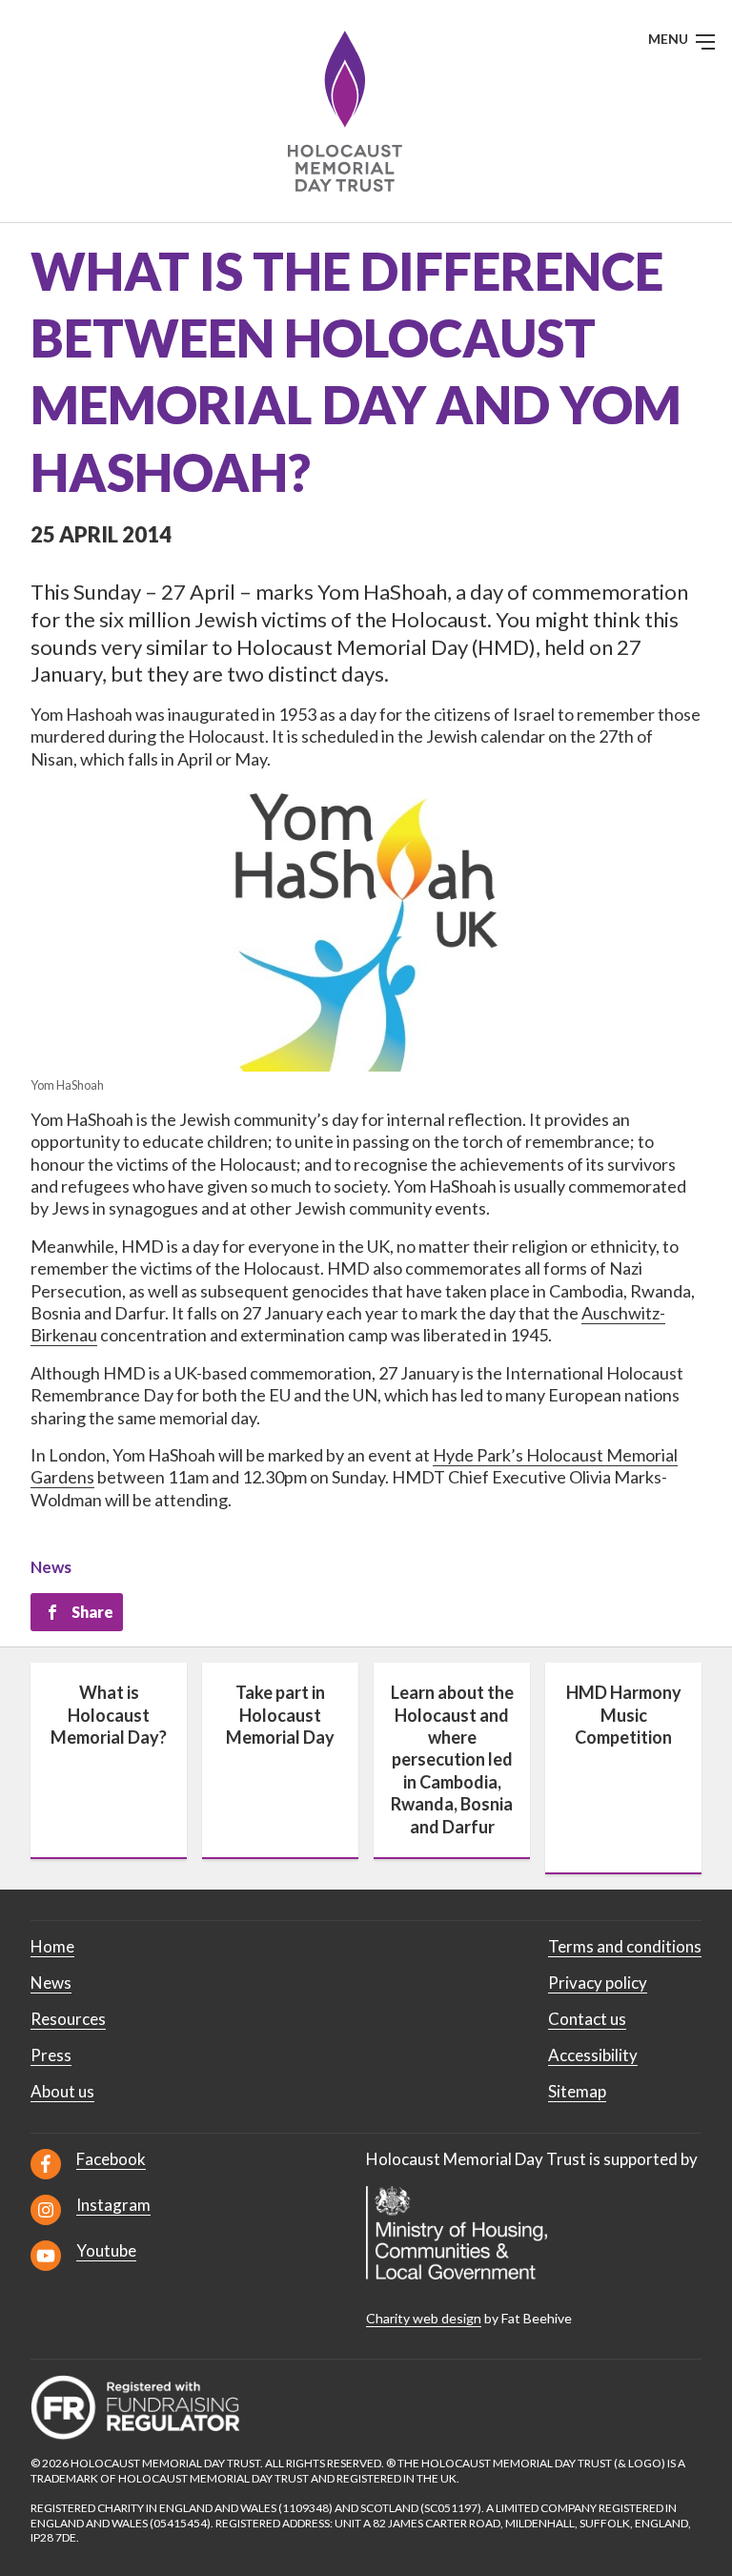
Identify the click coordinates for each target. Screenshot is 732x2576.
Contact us (587, 2019)
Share (92, 1612)
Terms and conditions (625, 1946)
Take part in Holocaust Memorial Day (280, 1715)
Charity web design (424, 2318)
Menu (670, 39)
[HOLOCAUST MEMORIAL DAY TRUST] (366, 111)
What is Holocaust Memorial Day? (109, 1715)
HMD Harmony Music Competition (624, 1715)
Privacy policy (598, 1983)
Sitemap (577, 2091)
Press (51, 2055)
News (51, 1567)
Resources (68, 2019)
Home (52, 1946)
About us (62, 2091)
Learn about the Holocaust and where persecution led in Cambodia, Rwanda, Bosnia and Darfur (452, 1759)
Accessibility (593, 2055)
